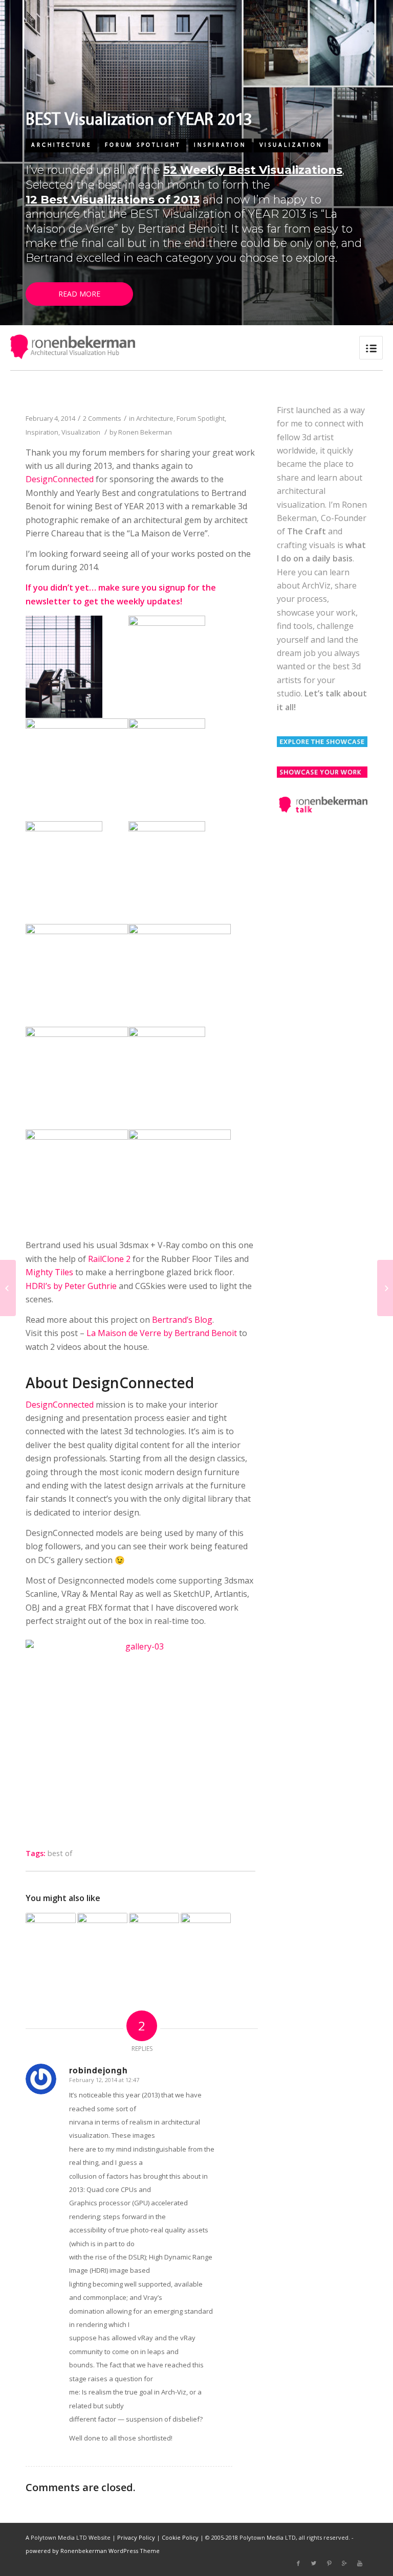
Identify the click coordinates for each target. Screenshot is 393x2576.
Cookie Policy (180, 2537)
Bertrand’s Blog (182, 1320)
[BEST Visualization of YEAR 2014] (206, 1938)
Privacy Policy (136, 2537)
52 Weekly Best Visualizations (253, 170)
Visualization (291, 145)
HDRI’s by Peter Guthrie (71, 1286)
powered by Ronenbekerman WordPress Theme (93, 2551)
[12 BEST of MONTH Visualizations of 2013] (102, 1938)
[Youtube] (360, 2563)
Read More (79, 294)
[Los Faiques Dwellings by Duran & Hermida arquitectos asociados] (385, 1288)
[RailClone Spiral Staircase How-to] (8, 1288)
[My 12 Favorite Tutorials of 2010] (51, 1938)
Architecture (61, 145)
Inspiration (220, 145)
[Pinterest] (329, 2563)
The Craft (307, 531)
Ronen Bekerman (145, 432)
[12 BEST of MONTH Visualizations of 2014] (154, 1938)
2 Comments (102, 418)
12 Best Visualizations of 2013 (113, 200)
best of (60, 1853)
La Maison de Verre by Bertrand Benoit (162, 1333)
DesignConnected (60, 479)
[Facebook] (298, 2563)
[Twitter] (314, 2563)
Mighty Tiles (49, 1272)
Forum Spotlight (143, 145)
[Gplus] (344, 2563)
